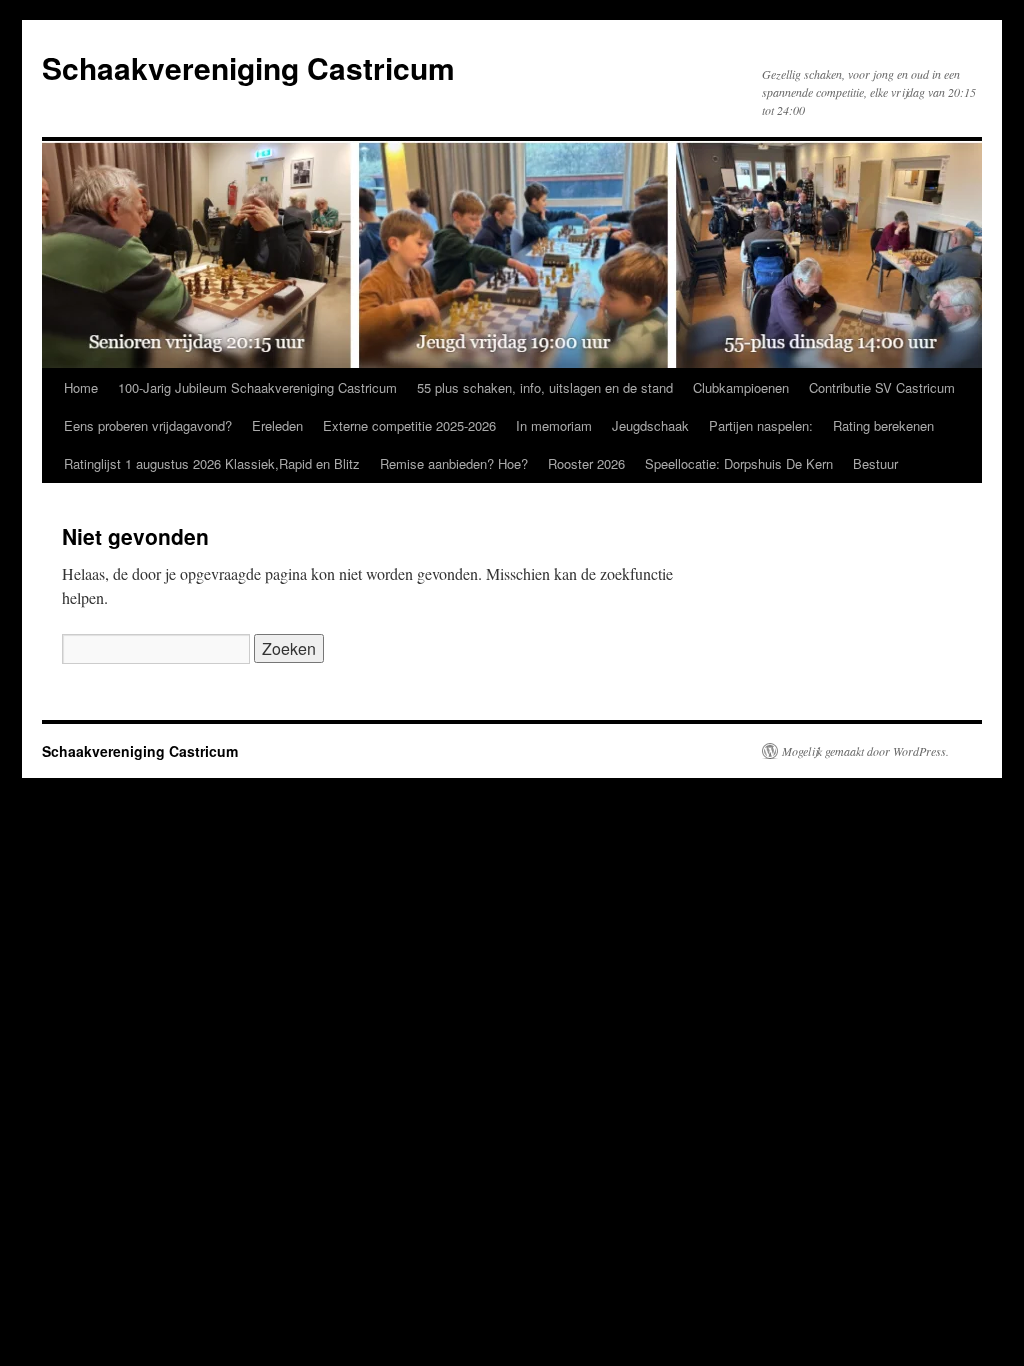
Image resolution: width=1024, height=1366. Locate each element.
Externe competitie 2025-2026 (409, 425)
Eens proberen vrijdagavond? (148, 425)
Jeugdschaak (650, 425)
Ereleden (277, 425)
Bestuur (875, 463)
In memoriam (554, 425)
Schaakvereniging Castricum (248, 67)
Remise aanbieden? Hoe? (454, 463)
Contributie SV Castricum (882, 387)
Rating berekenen (883, 425)
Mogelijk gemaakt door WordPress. (865, 751)
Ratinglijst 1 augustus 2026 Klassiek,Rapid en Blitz (212, 463)
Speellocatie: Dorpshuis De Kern (739, 463)
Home (81, 387)
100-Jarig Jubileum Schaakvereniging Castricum (257, 387)
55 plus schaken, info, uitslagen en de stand (545, 387)
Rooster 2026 (586, 463)
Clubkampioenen (741, 387)
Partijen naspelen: (761, 425)
